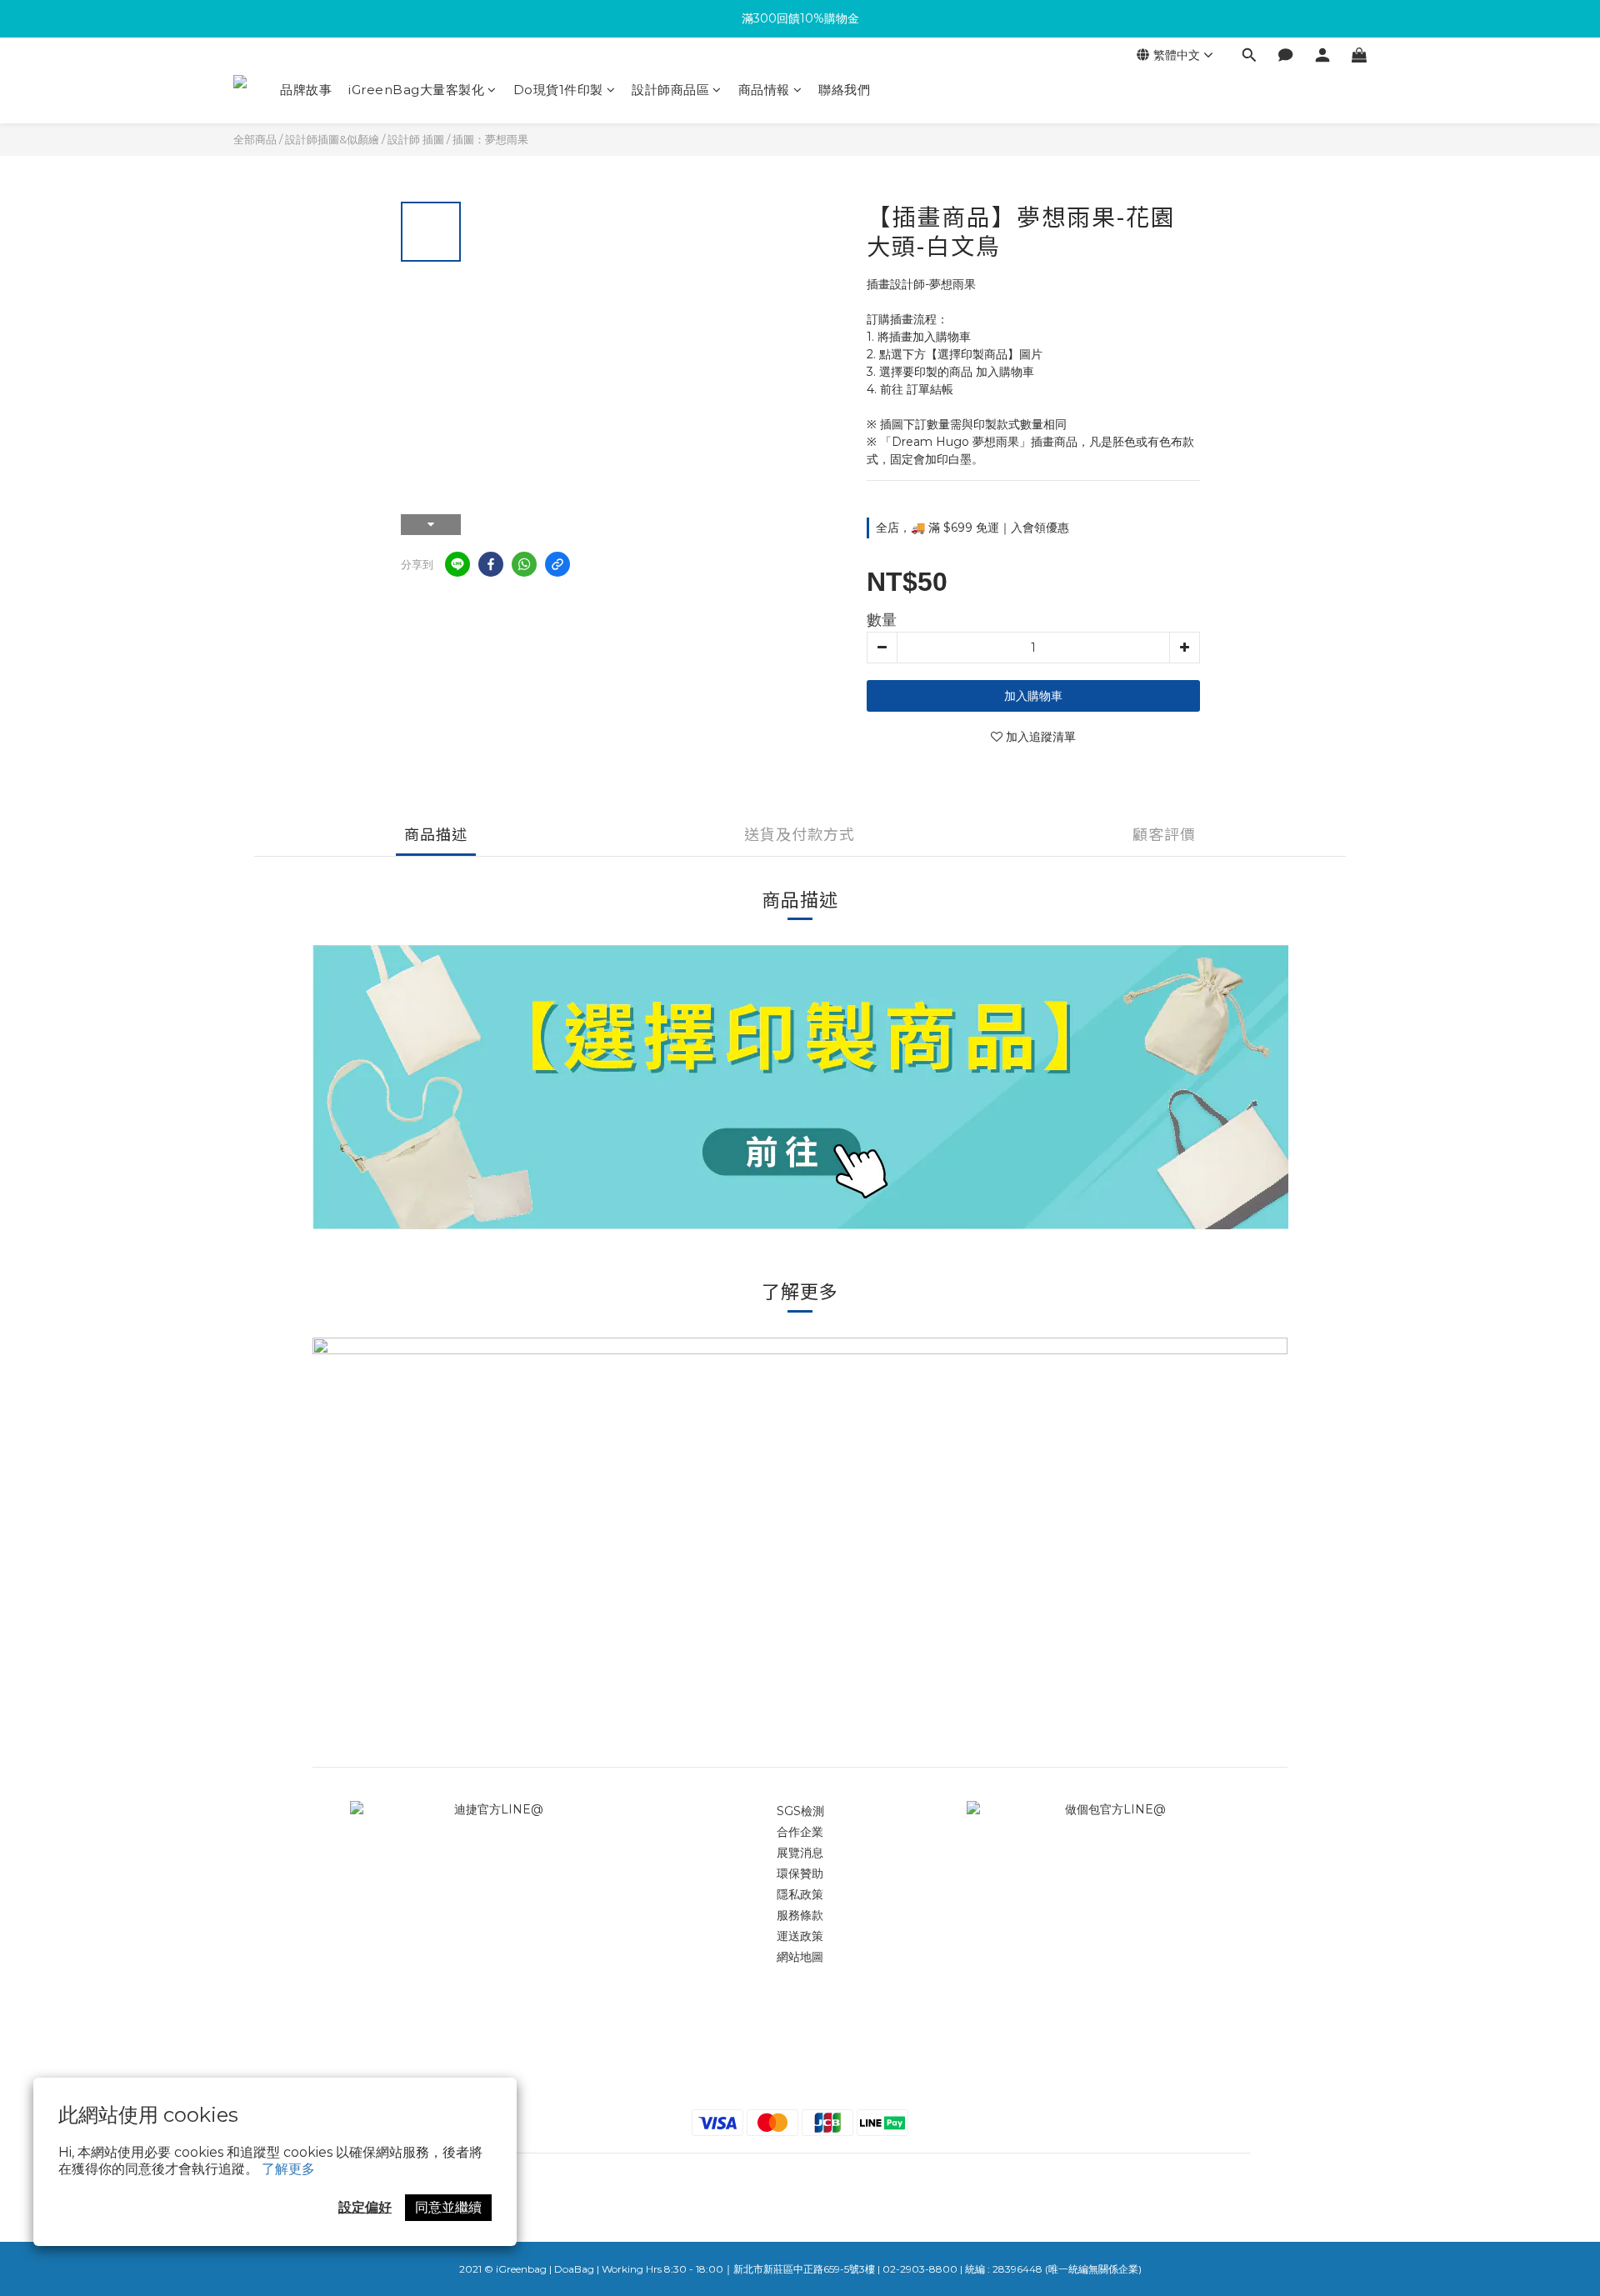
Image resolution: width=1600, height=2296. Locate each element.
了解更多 (288, 2169)
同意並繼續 (448, 2207)
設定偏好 (365, 2207)
